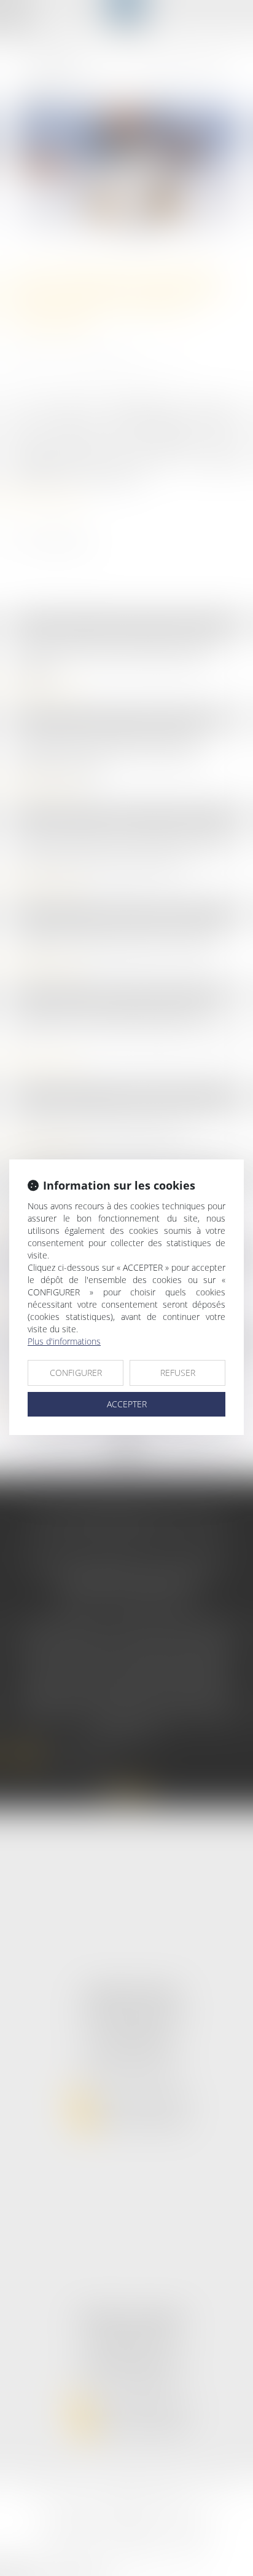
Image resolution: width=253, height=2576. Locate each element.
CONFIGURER (76, 1373)
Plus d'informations (64, 1341)
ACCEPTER (127, 1404)
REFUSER (178, 1373)
